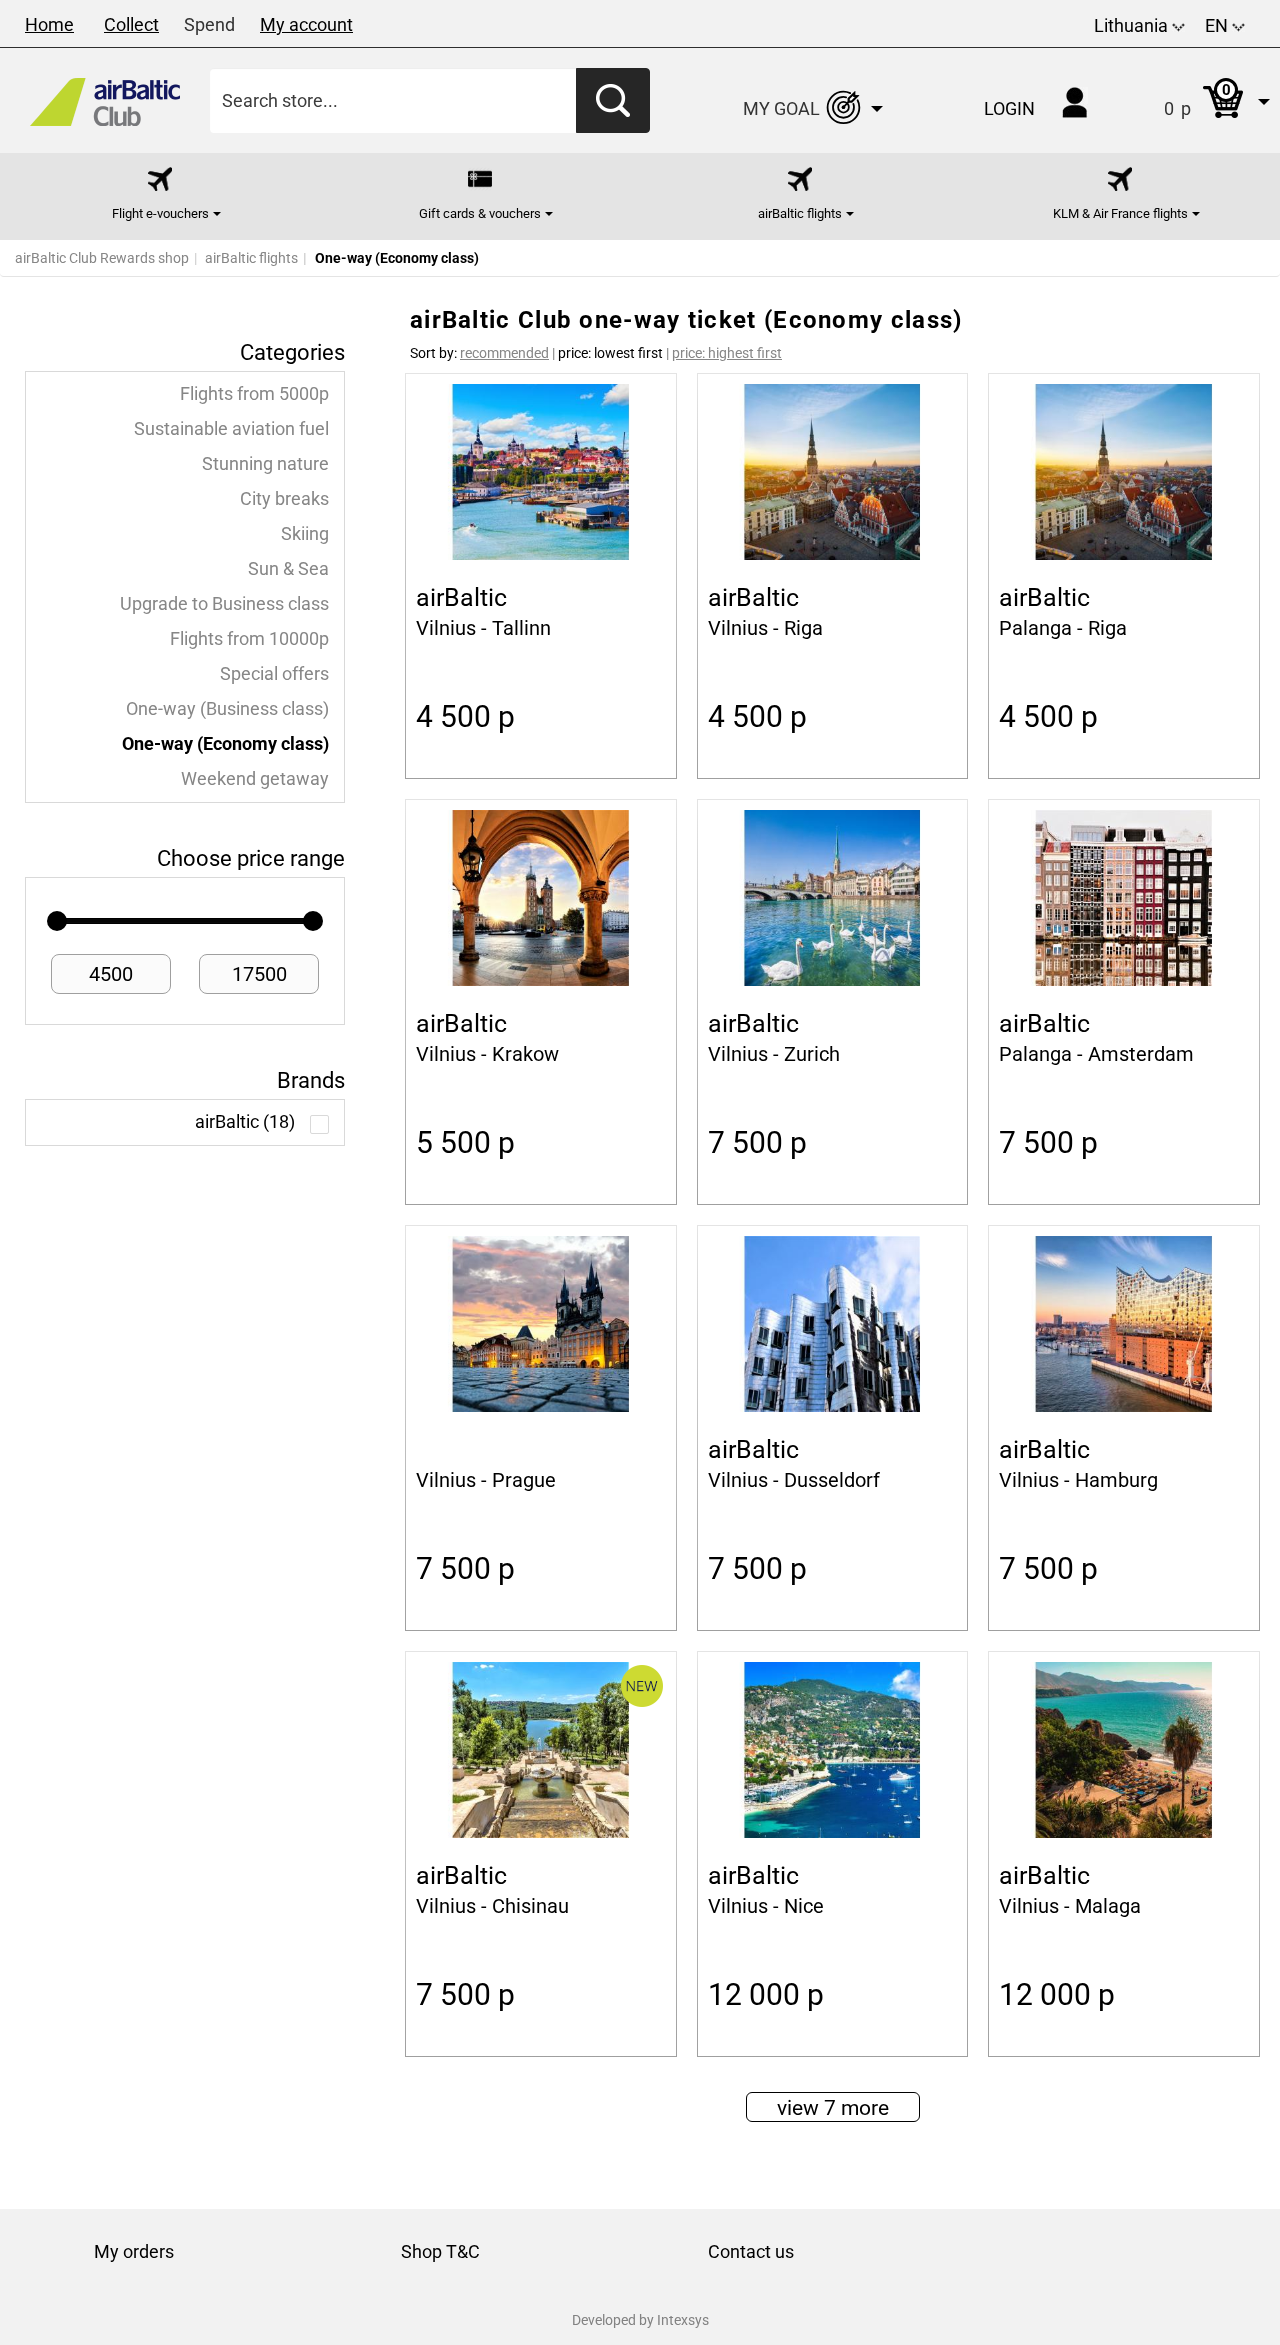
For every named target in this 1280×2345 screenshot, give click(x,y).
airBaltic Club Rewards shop (102, 258)
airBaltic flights (251, 258)
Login (1009, 108)
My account (306, 24)
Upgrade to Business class (224, 604)
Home (49, 24)
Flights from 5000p (254, 394)
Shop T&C (440, 2251)
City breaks (284, 499)
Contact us (751, 2251)
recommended (504, 353)
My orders (134, 2251)
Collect (131, 24)
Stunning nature (265, 464)
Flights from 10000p (249, 639)
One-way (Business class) (227, 709)
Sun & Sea (288, 569)
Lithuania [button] (1133, 25)
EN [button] (1218, 25)
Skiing (305, 534)
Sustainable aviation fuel (231, 429)
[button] (1196, 100)
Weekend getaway (255, 779)
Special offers (274, 674)
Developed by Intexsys (640, 2320)
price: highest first (727, 353)
